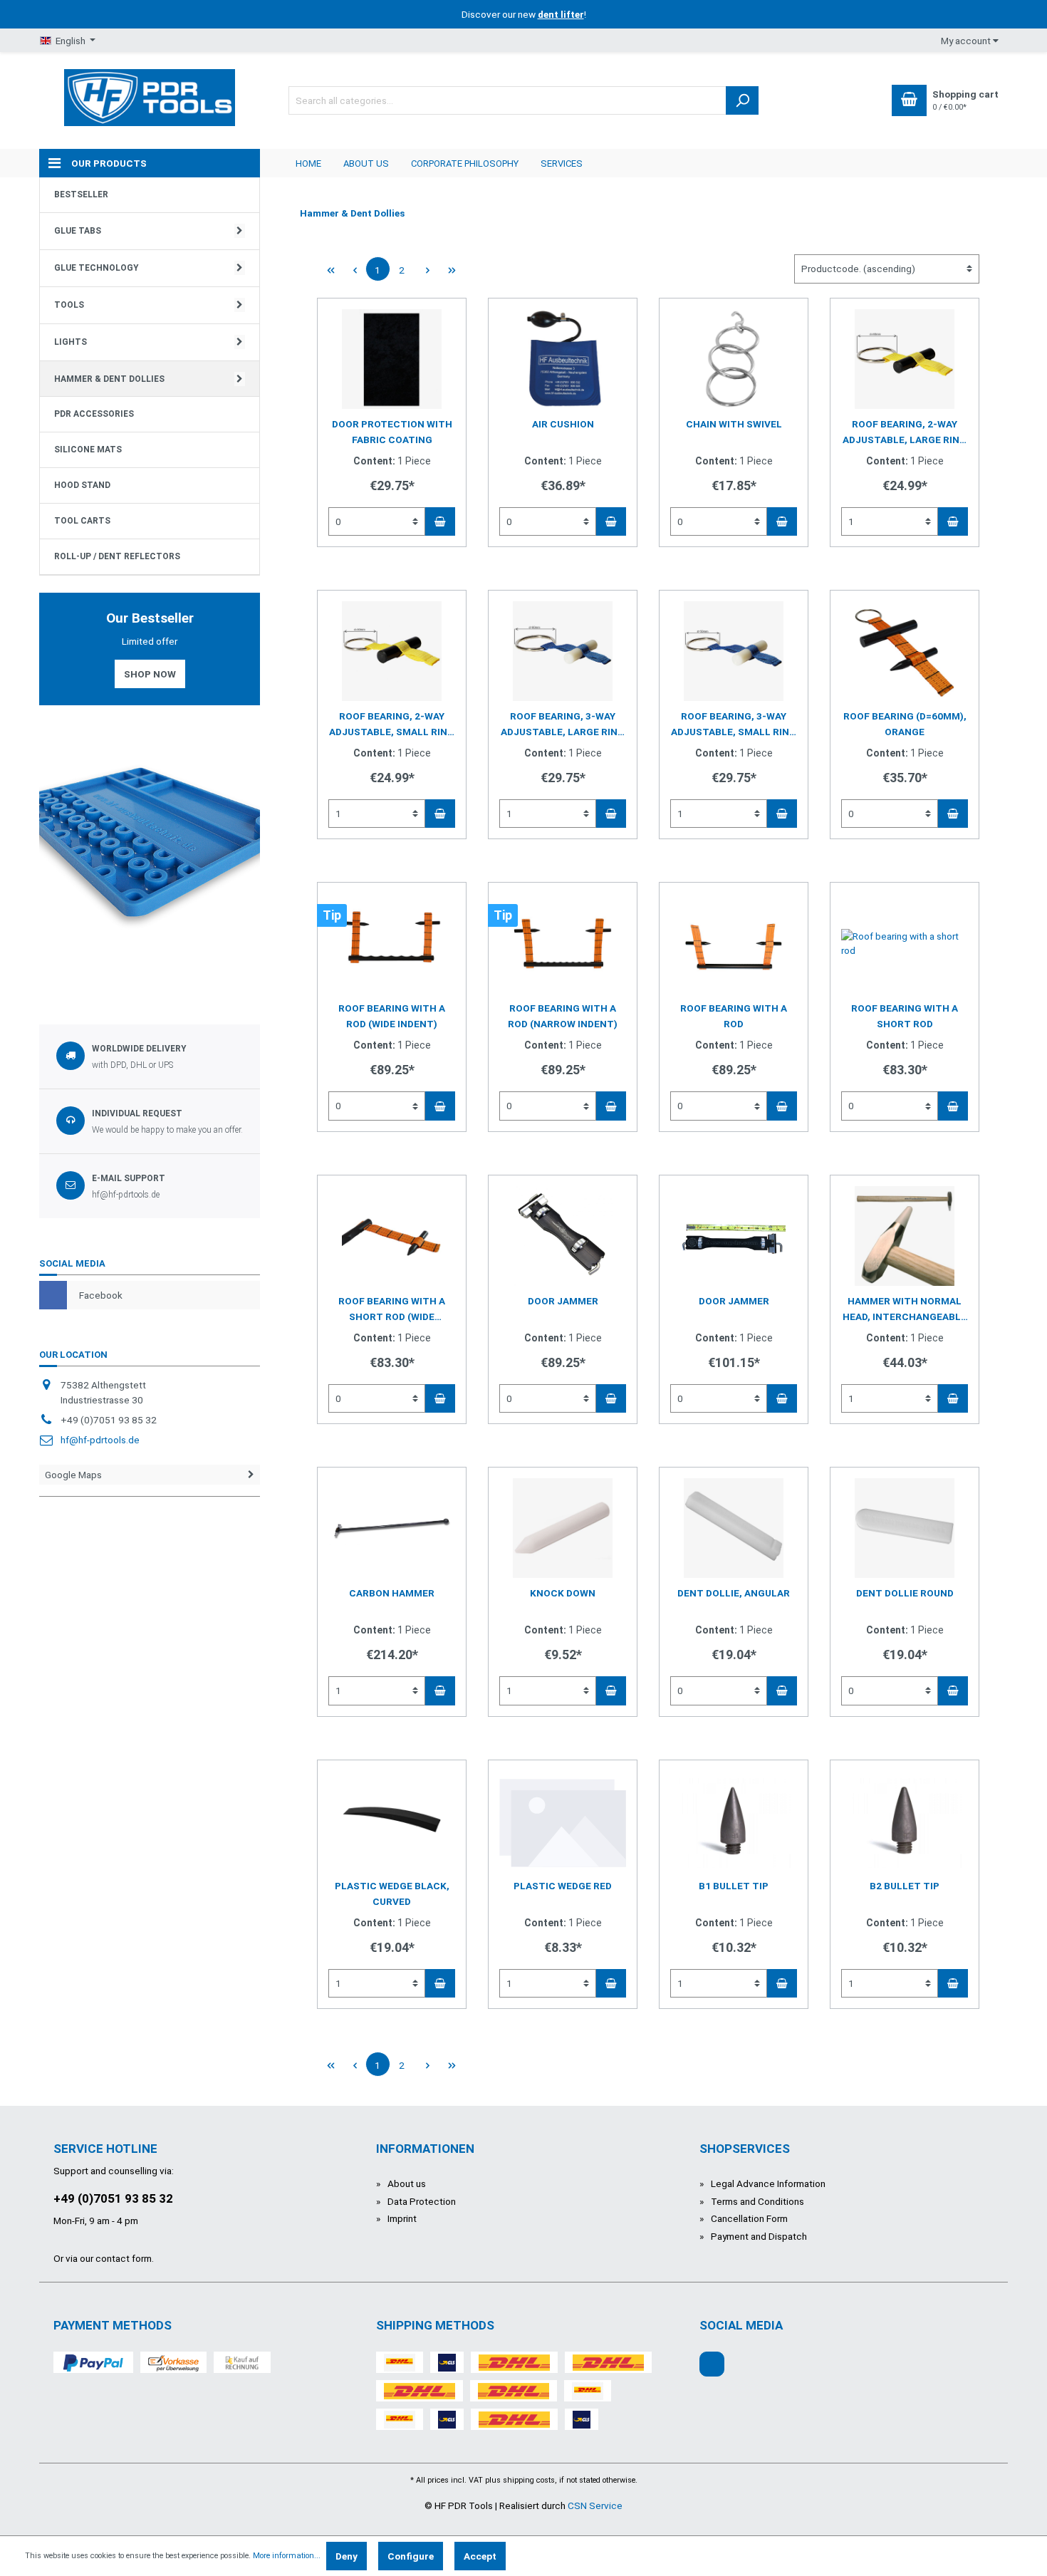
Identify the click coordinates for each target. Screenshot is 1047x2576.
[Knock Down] (563, 1528)
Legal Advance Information (767, 2183)
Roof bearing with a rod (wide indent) (392, 1016)
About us (366, 163)
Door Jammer (563, 1301)
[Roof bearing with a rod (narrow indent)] (563, 943)
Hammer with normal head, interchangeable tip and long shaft (905, 1310)
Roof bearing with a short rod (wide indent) (392, 1310)
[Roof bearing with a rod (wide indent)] (392, 943)
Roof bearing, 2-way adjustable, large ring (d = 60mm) (905, 433)
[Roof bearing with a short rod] (905, 943)
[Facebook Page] (712, 2364)
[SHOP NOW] (150, 848)
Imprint (401, 2218)
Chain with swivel (734, 424)
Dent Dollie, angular (734, 1593)
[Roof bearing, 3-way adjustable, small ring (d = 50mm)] (734, 651)
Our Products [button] (109, 163)
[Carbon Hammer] (392, 1528)
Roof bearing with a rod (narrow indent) (563, 1016)
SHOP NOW (150, 674)
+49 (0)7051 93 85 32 (113, 2198)
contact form (124, 2258)
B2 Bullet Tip (905, 1886)
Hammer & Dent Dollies (352, 213)
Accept (480, 2556)
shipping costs (529, 2480)
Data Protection (421, 2201)
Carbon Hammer (392, 1593)
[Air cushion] (563, 359)
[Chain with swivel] (734, 359)
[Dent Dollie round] (905, 1528)
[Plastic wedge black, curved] (392, 1821)
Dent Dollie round (905, 1593)
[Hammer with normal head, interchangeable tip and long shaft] (905, 1236)
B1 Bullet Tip (734, 1886)
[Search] (742, 100)
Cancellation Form (748, 2218)
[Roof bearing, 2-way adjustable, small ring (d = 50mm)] (392, 651)
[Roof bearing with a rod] (734, 943)
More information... (287, 2556)
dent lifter (561, 14)
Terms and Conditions (756, 2201)
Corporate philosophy (465, 163)
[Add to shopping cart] (440, 521)
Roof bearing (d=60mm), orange (905, 724)
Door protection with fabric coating (392, 432)
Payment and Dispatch (758, 2236)
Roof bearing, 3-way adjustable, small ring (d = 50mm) (734, 725)
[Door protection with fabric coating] (392, 359)
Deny (347, 2556)
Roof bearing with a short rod (905, 1016)
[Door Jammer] (563, 1236)
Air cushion (563, 424)
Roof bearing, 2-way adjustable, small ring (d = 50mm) (392, 725)
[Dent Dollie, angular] (734, 1528)
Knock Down (563, 1593)
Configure (411, 2556)
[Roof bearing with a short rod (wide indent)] (392, 1236)
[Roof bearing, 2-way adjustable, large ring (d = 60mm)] (905, 359)
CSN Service (595, 2505)
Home (308, 163)
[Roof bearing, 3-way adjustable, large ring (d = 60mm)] (563, 651)
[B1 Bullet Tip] (734, 1821)
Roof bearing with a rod (734, 1016)
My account (967, 41)
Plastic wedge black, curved (392, 1894)
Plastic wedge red (563, 1886)
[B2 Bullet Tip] (905, 1821)
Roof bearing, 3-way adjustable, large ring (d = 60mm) (563, 725)
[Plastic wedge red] (563, 1821)
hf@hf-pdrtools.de (100, 1440)
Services (562, 163)
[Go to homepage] (150, 96)
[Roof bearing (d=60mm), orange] (905, 651)
